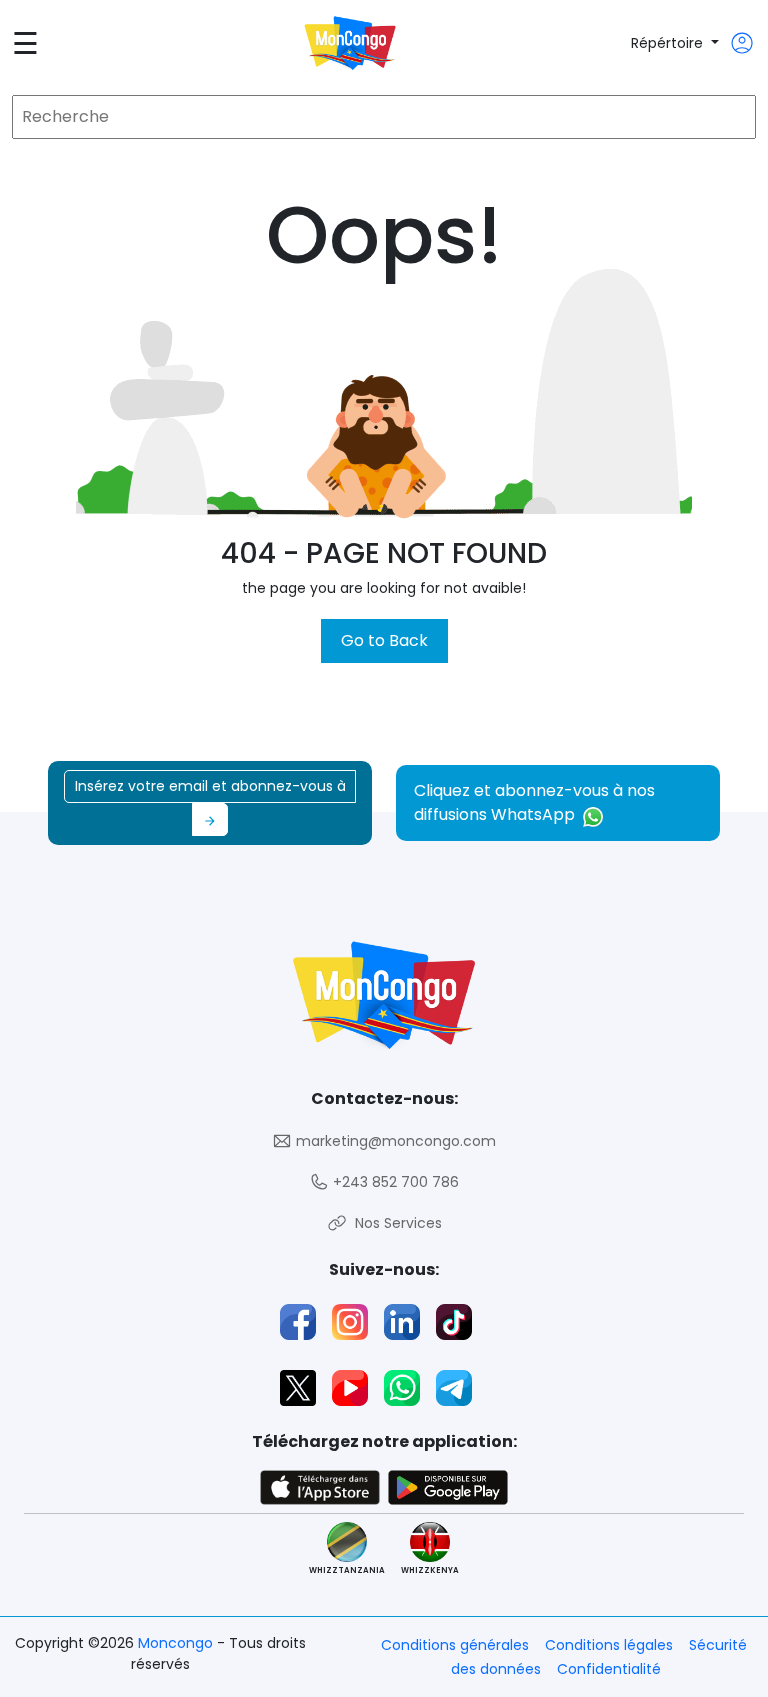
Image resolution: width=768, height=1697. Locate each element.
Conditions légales (609, 1645)
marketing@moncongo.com (394, 1141)
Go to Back (384, 640)
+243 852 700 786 (394, 1182)
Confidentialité (609, 1669)
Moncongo (177, 1643)
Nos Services (394, 1223)
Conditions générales (455, 1645)
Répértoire (669, 43)
